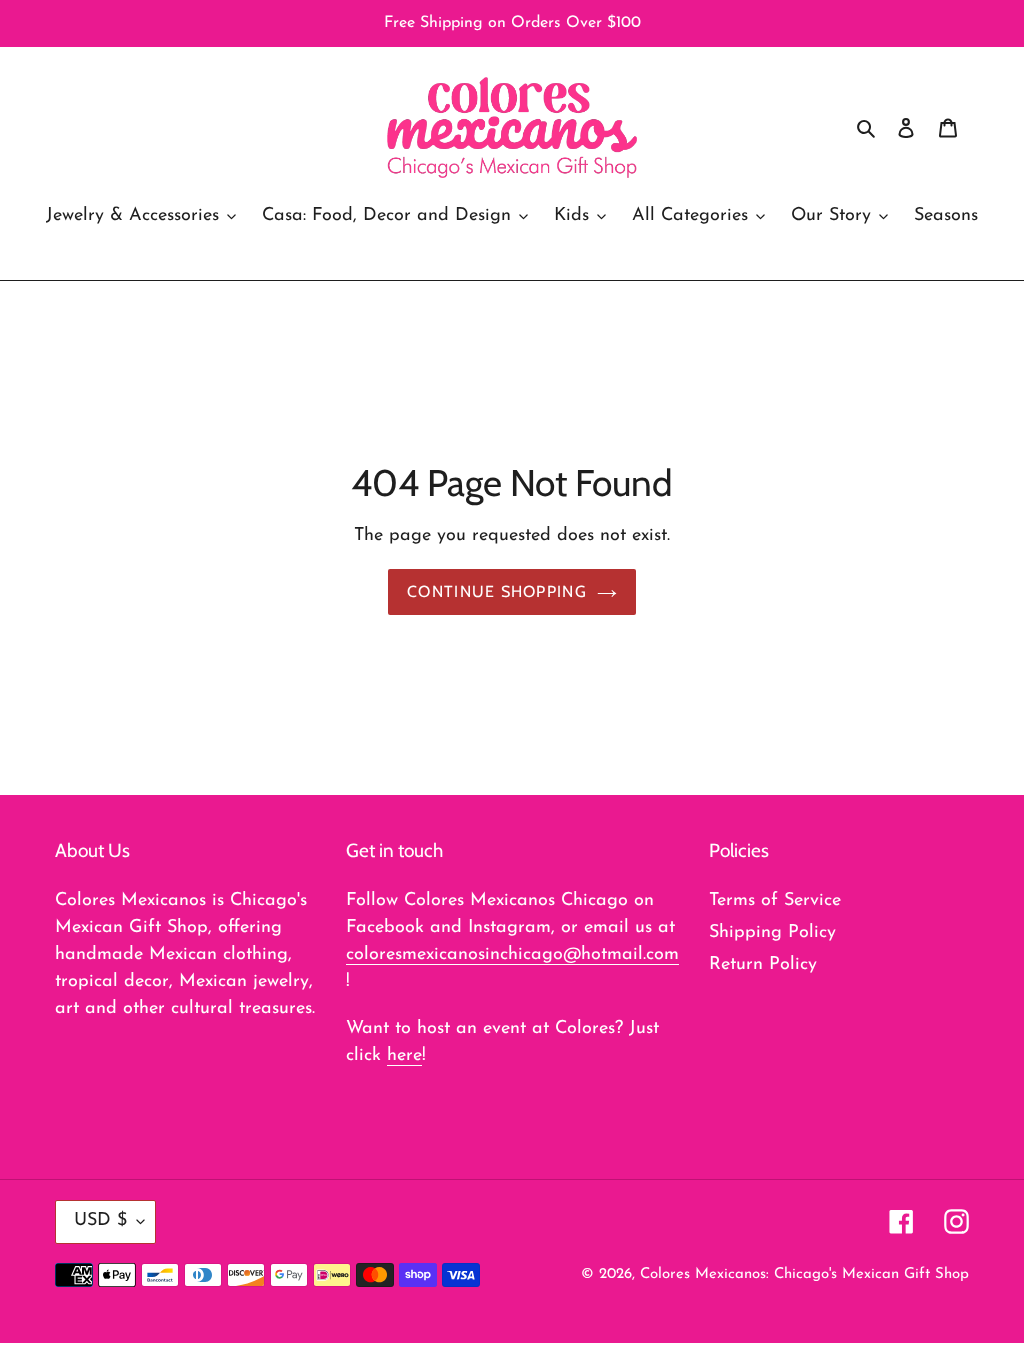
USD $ (100, 1221)
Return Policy (763, 965)
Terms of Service (775, 901)
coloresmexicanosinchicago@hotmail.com (512, 955)
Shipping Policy (772, 933)
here (404, 1056)
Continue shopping (497, 591)
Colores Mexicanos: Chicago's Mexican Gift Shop (804, 1274)
